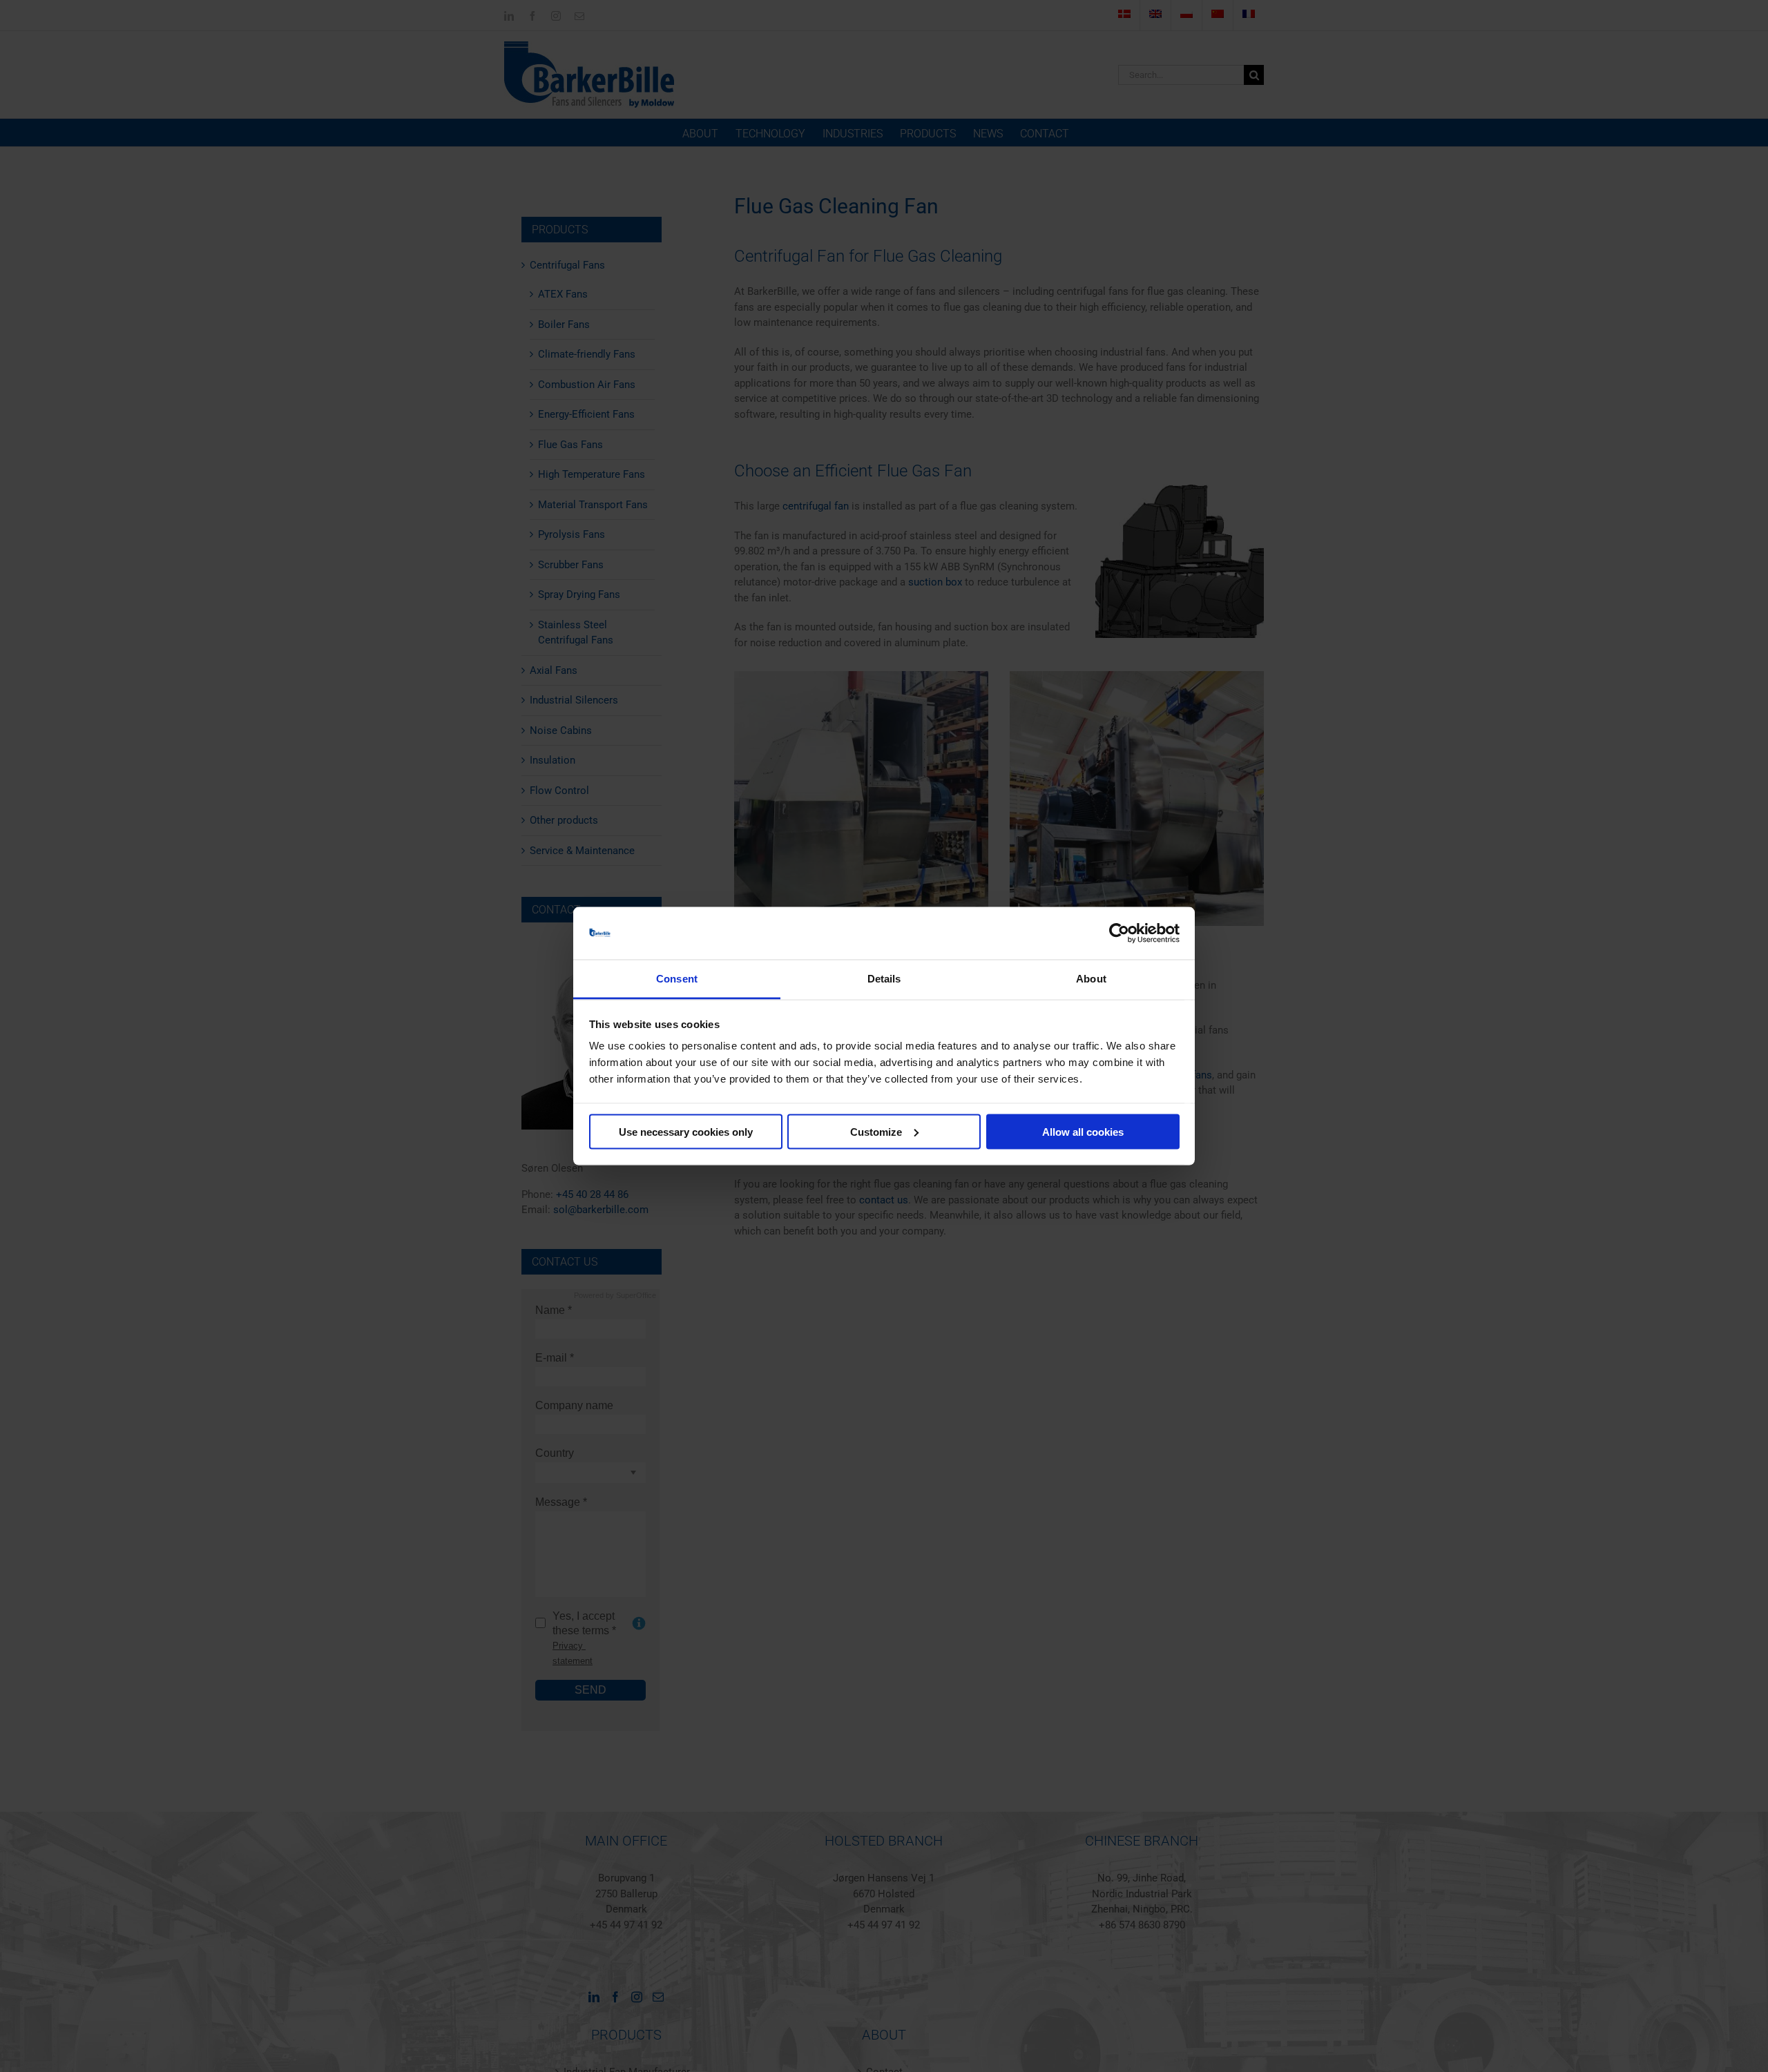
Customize (876, 1131)
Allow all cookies (1083, 1131)
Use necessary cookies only (686, 1131)
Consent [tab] (677, 979)
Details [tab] (884, 979)
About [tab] (1091, 979)
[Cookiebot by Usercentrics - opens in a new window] (1119, 933)
